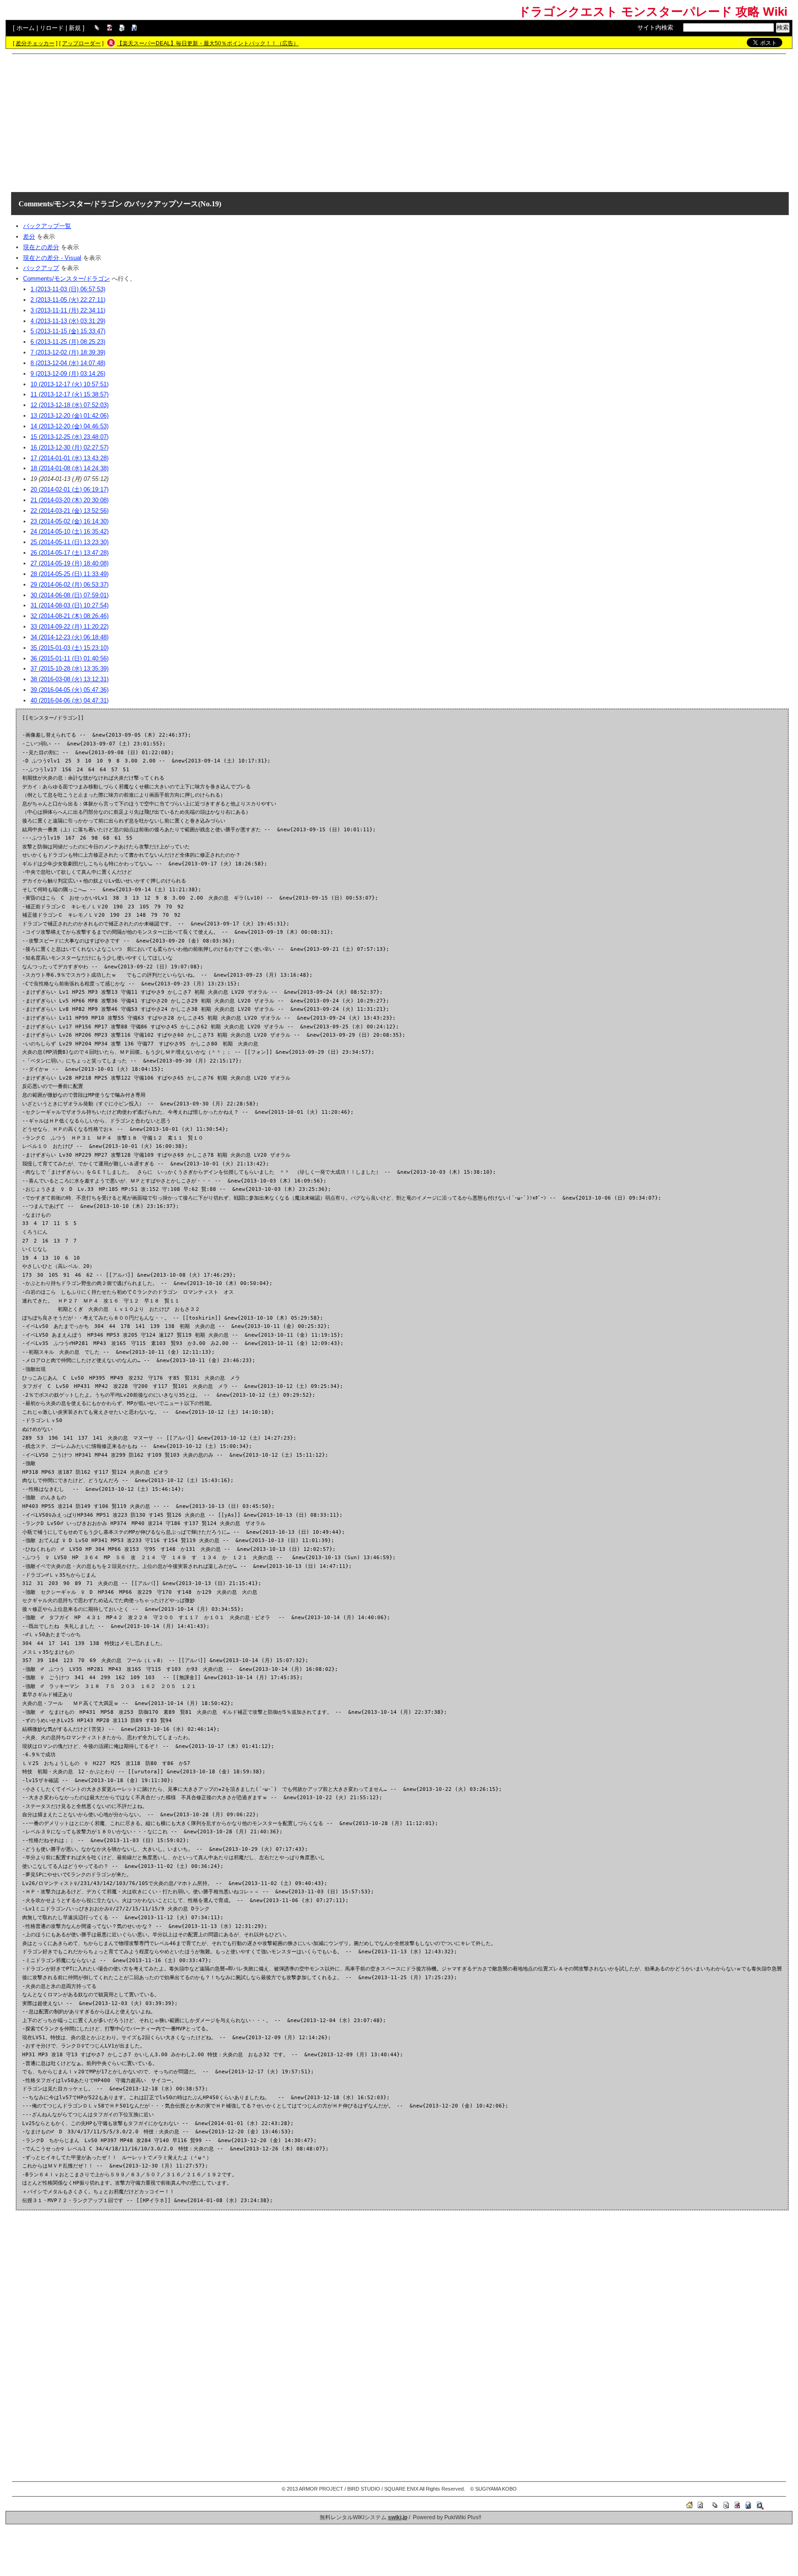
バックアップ (41, 268)
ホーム (26, 28)
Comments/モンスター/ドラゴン (70, 204)
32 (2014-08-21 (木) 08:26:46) (70, 616)
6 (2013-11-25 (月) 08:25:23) (68, 342)
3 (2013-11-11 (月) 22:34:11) (68, 310)
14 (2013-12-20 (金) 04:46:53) (70, 426)
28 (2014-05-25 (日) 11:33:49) (70, 574)
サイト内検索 (655, 27)
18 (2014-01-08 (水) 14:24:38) (70, 468)
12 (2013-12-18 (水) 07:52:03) (70, 405)
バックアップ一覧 (47, 226)
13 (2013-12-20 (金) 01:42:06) (70, 416)
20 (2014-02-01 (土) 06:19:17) (70, 489)
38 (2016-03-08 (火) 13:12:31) (70, 679)
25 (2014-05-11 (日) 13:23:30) (70, 542)
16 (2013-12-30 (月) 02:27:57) (70, 447)
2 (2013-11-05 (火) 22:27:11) (68, 300)
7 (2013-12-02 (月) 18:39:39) (68, 352)
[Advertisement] (399, 123)
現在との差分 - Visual (52, 258)
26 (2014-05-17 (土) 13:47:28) (70, 553)
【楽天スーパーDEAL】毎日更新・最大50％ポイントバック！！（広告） (208, 43)
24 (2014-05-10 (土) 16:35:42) (70, 531)
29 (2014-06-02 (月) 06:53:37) (70, 585)
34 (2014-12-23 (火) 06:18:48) (70, 637)
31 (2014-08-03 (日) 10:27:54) (70, 605)
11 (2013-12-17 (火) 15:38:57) (70, 394)
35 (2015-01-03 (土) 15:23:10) (70, 648)
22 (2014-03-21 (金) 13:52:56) (70, 511)
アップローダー (81, 43)
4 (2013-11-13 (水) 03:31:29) (68, 321)
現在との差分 (41, 247)
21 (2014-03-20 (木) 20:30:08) (70, 500)
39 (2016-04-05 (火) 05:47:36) (70, 690)
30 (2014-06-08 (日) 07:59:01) (70, 595)
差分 (29, 237)
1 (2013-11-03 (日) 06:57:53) (68, 289)
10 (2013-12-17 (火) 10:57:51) (70, 384)
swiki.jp (398, 2517)
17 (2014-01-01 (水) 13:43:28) (70, 458)
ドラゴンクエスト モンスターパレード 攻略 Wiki (653, 12)
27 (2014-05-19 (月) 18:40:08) (70, 563)
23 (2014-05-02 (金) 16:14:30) (70, 521)
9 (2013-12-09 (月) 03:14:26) (68, 374)
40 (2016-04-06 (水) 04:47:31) (70, 700)
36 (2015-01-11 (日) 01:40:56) (70, 658)
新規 (75, 28)
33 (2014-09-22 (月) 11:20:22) (70, 627)
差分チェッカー (35, 43)
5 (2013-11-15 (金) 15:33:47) (68, 331)
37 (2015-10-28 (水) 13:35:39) (70, 669)
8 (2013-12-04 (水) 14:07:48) (68, 363)
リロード (52, 28)
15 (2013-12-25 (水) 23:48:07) (70, 437)
